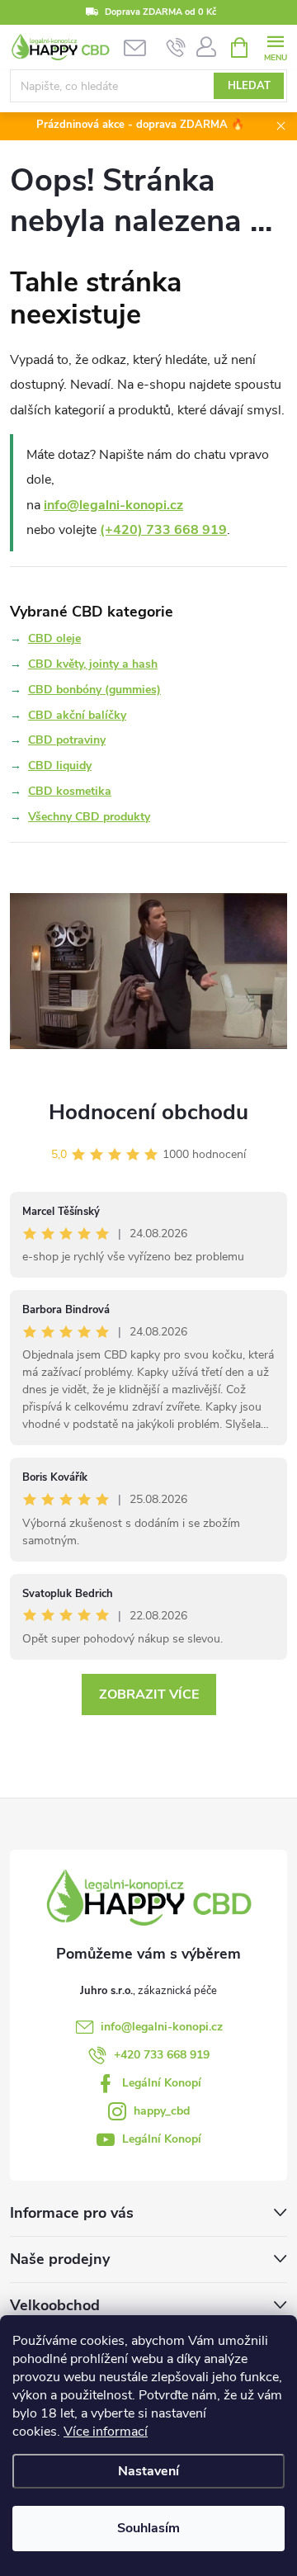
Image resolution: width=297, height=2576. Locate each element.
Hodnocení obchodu (148, 1112)
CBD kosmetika (70, 791)
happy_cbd (162, 2111)
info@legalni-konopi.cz (113, 505)
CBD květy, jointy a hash (93, 664)
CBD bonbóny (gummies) (94, 690)
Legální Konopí (162, 2083)
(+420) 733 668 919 (163, 530)
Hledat (249, 86)
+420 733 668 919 (162, 2055)
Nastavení (148, 2471)
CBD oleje (54, 638)
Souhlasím (148, 2528)
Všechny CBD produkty (89, 817)
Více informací (106, 2432)
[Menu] (275, 47)
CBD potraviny (67, 740)
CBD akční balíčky (77, 715)
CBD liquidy (60, 766)
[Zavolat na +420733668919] (176, 48)
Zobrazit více (149, 1694)
